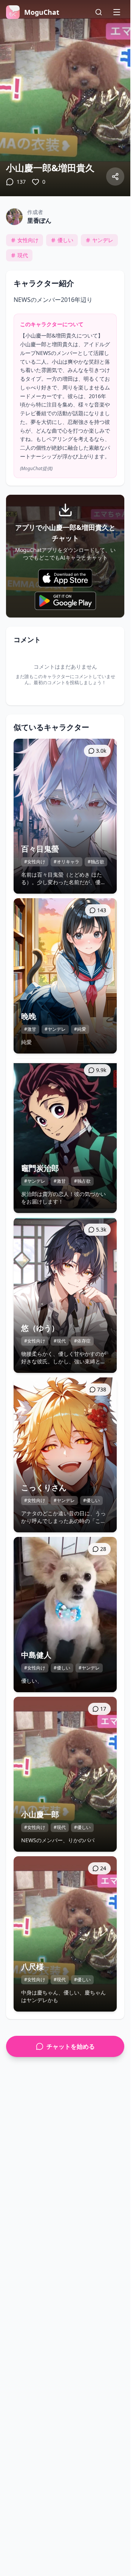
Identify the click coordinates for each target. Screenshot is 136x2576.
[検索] (99, 12)
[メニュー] (117, 12)
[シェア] (115, 177)
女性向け (28, 240)
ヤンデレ (103, 240)
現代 (23, 255)
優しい (65, 240)
